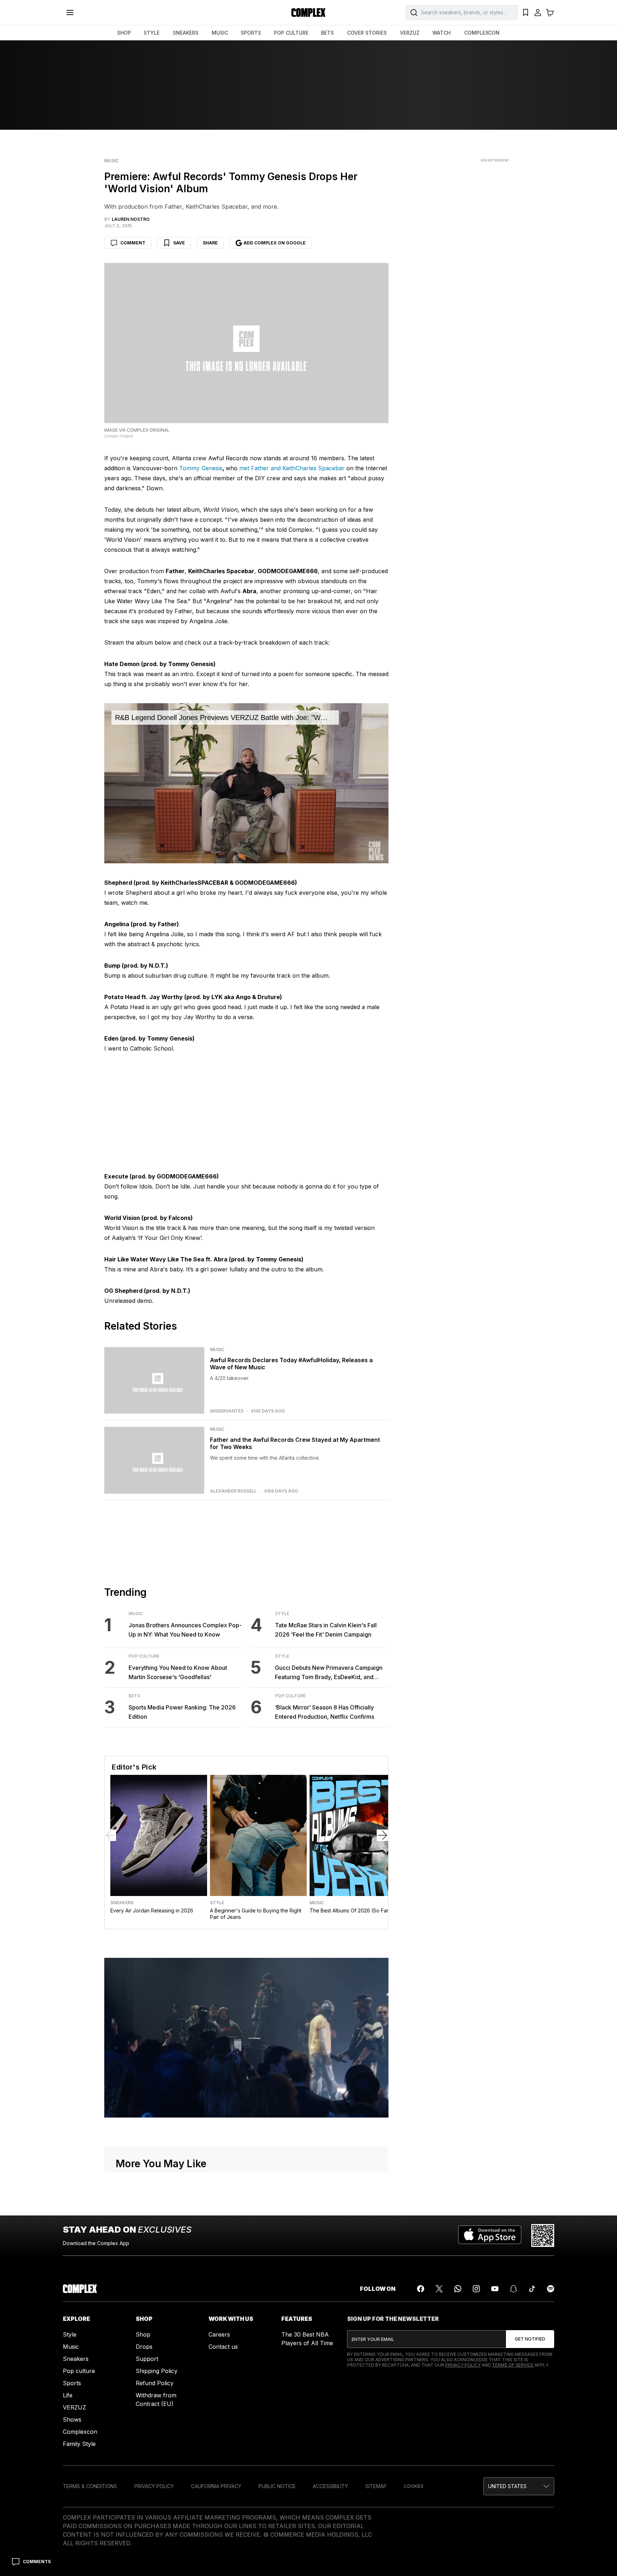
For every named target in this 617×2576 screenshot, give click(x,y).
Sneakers (122, 1903)
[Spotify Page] (551, 2289)
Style (282, 1614)
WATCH (442, 33)
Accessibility (330, 2486)
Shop (143, 2334)
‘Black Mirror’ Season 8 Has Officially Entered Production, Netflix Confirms (325, 1712)
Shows (72, 2419)
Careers (219, 2334)
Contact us (223, 2347)
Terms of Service (513, 2365)
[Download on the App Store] (490, 2235)
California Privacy (216, 2486)
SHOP (124, 33)
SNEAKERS (186, 33)
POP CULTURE (291, 33)
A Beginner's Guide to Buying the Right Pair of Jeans (256, 1914)
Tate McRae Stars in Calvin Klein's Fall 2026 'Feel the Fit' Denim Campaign (326, 1630)
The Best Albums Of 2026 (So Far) (350, 1910)
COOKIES (414, 2486)
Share (210, 243)
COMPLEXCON (482, 33)
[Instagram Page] (476, 2289)
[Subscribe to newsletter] (530, 2339)
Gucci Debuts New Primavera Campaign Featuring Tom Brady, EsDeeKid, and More (329, 1673)
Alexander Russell (233, 1491)
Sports (72, 2383)
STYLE (152, 33)
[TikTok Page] (532, 2289)
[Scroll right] (382, 1835)
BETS (327, 33)
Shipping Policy (157, 2371)
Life (68, 2395)
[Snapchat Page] (513, 2289)
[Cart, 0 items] (550, 13)
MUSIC (220, 33)
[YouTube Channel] (495, 2289)
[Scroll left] (110, 1835)
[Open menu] (70, 13)
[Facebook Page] (421, 2289)
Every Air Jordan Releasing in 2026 (152, 1910)
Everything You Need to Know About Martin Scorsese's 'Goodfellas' (178, 1672)
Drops (144, 2347)
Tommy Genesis (201, 468)
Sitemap (376, 2486)
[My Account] (538, 13)
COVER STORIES (367, 33)
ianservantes (227, 1411)
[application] (246, 783)
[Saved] (526, 13)
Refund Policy (155, 2383)
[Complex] (308, 13)
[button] (519, 2486)
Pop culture (79, 2371)
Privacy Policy (463, 2365)
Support (147, 2359)
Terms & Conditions (90, 2486)
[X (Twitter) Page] (439, 2289)
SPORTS (251, 33)
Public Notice (277, 2486)
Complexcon (80, 2432)
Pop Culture (144, 1656)
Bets (134, 1696)
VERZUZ (410, 33)
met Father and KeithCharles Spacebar (292, 468)
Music (111, 161)
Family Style (79, 2444)
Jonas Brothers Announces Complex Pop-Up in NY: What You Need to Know (185, 1630)
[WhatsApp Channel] (458, 2289)
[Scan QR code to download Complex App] (543, 2235)
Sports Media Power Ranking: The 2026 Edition (182, 1712)
